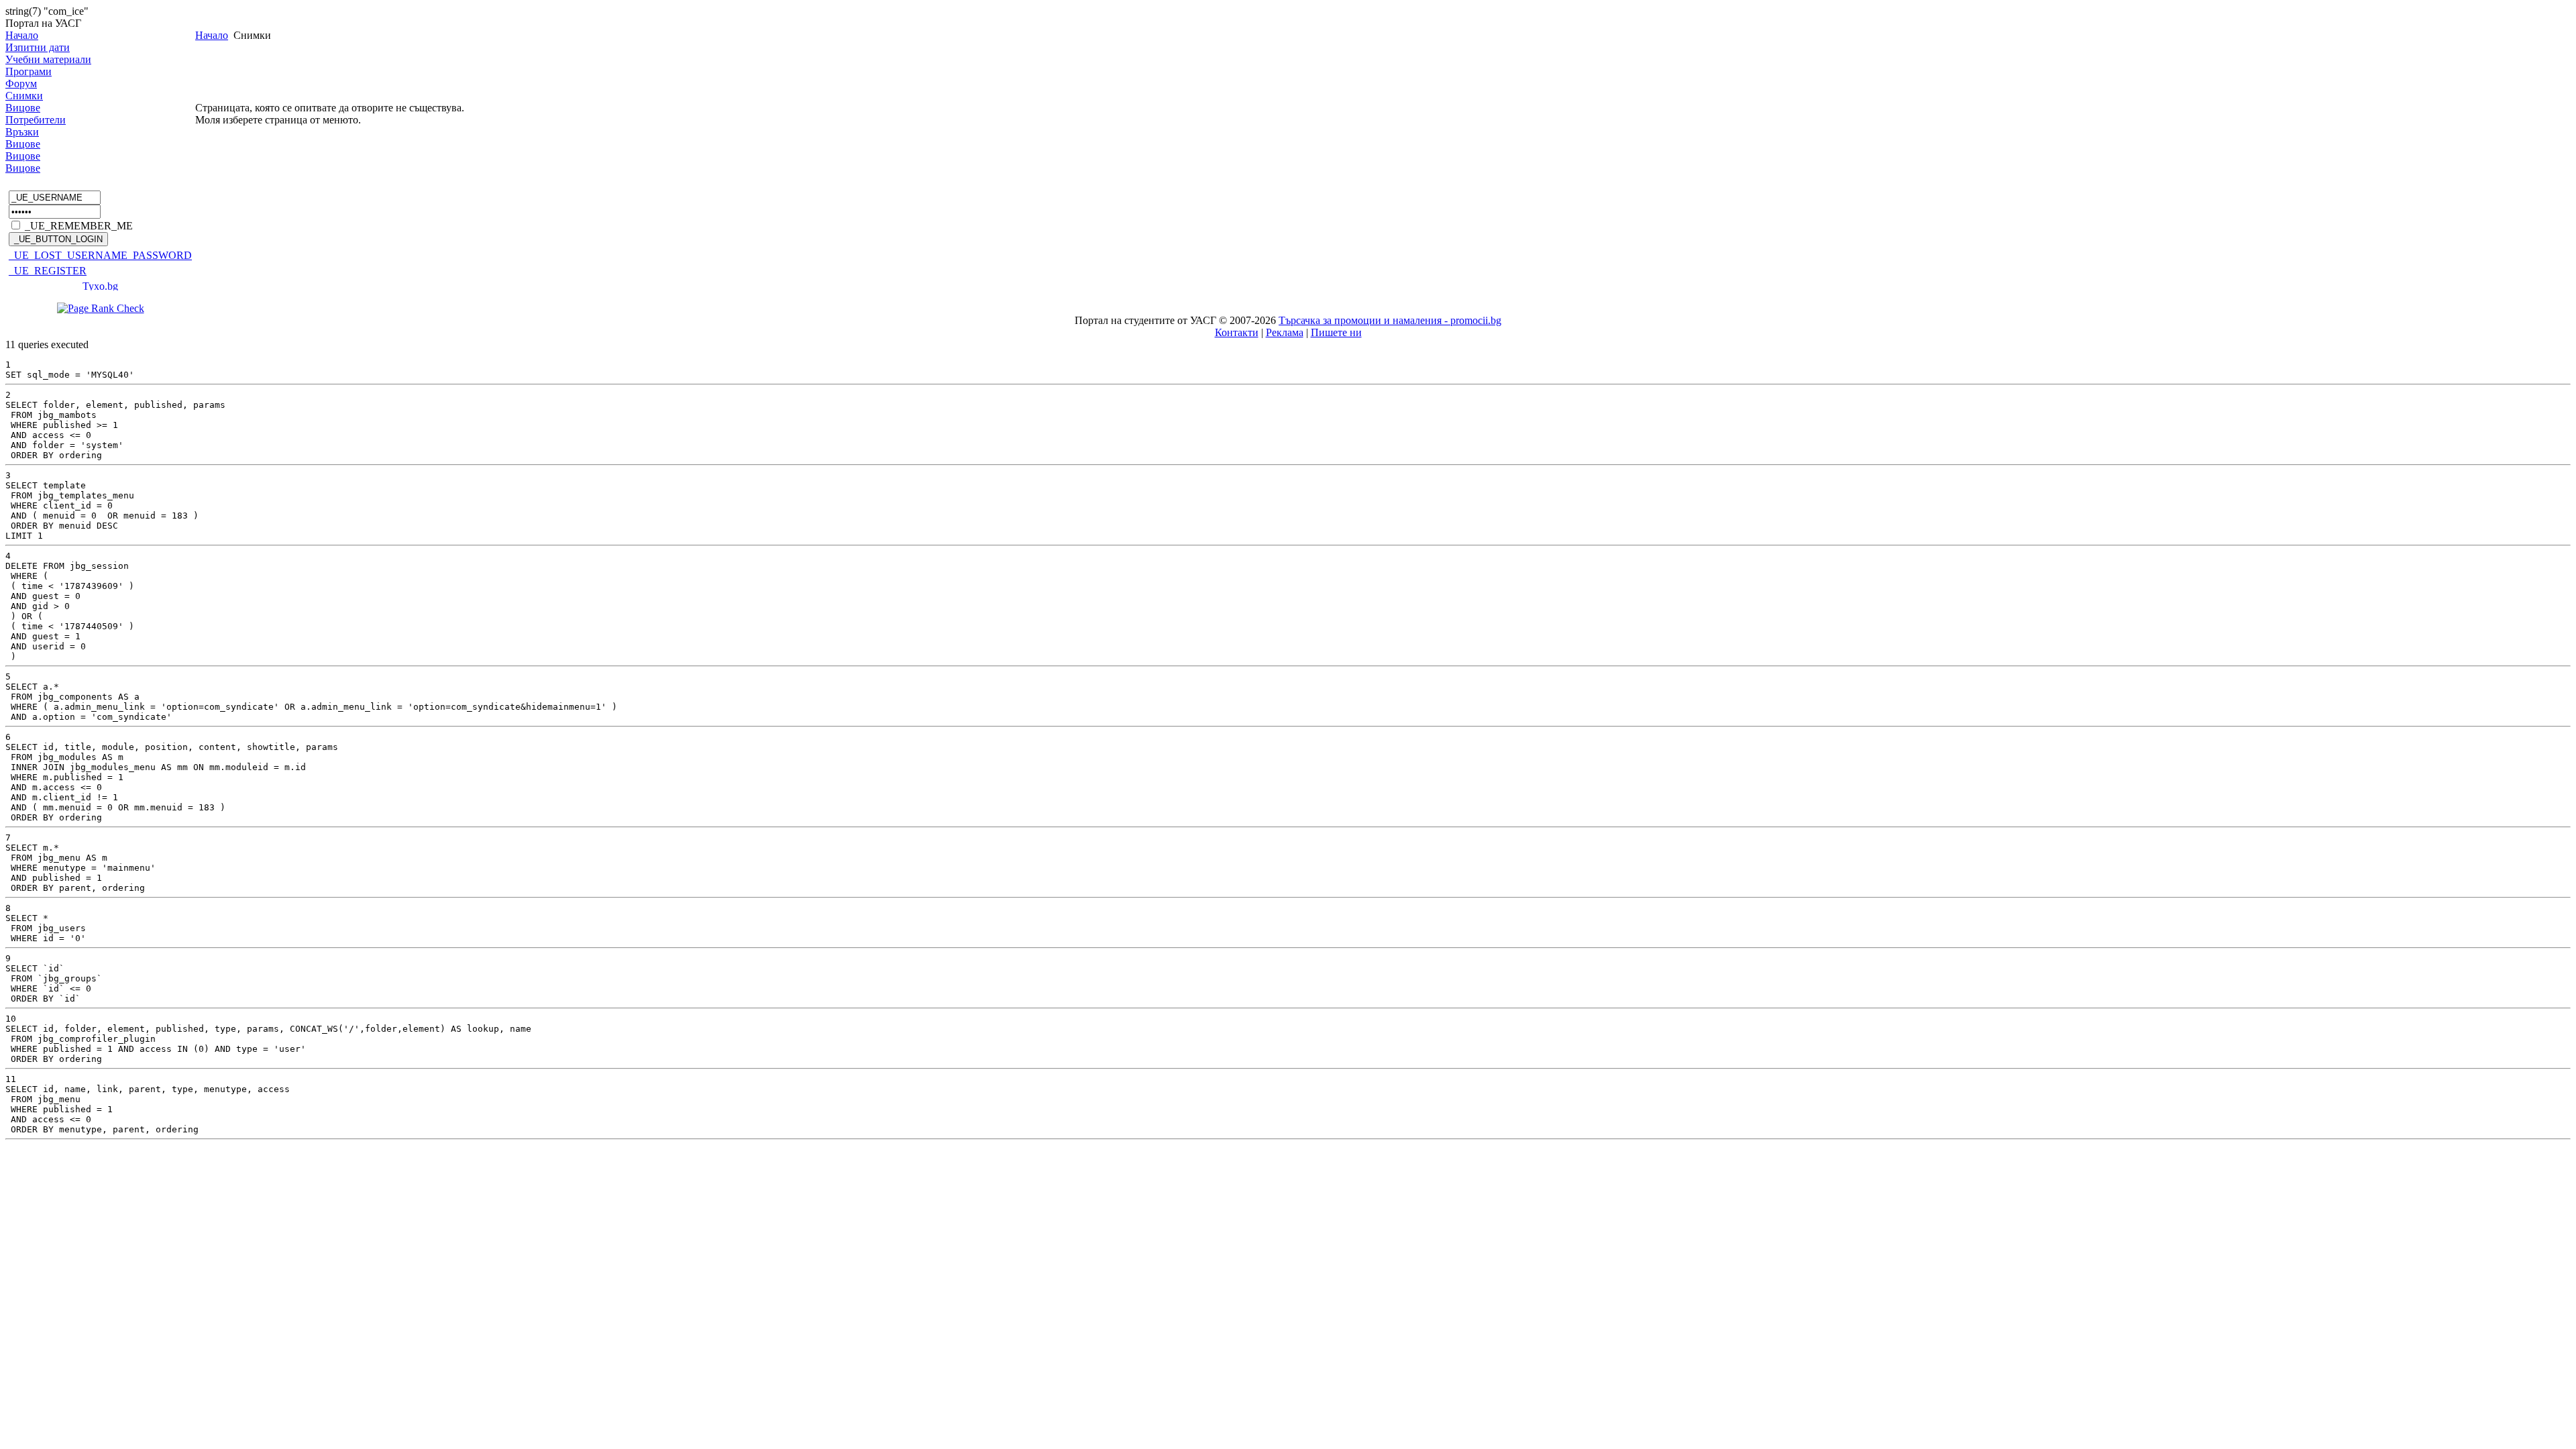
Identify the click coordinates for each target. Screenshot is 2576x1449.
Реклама (1285, 332)
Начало (22, 35)
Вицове (23, 108)
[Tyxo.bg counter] (101, 287)
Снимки (24, 96)
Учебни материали (48, 59)
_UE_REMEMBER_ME (79, 226)
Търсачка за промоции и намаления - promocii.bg (1390, 320)
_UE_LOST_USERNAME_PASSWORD (100, 255)
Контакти (1237, 332)
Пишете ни (1336, 332)
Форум (21, 84)
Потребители (36, 120)
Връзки (22, 132)
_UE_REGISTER (48, 271)
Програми (29, 71)
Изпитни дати (38, 47)
